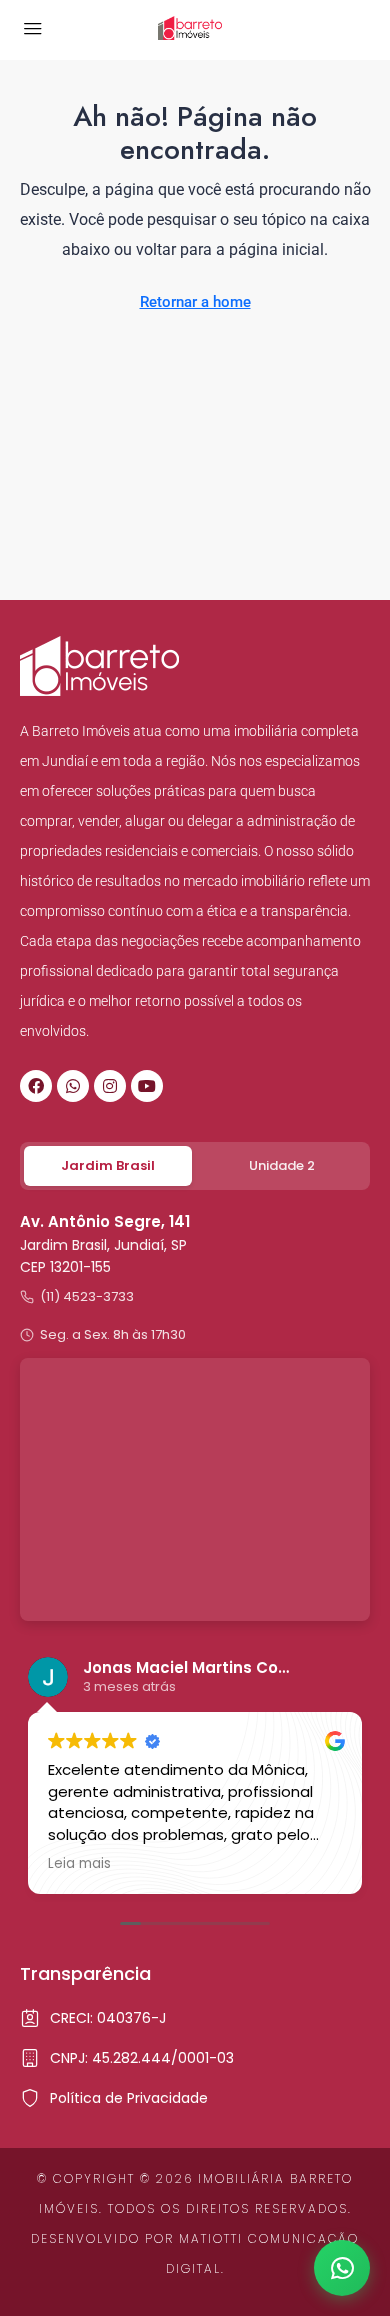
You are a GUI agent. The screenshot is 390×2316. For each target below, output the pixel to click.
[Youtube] (147, 1086)
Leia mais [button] (356, 1864)
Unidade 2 (282, 1165)
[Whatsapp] (73, 1086)
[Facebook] (36, 1086)
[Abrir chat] (342, 2268)
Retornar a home (195, 302)
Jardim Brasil (108, 1165)
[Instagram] (110, 1086)
